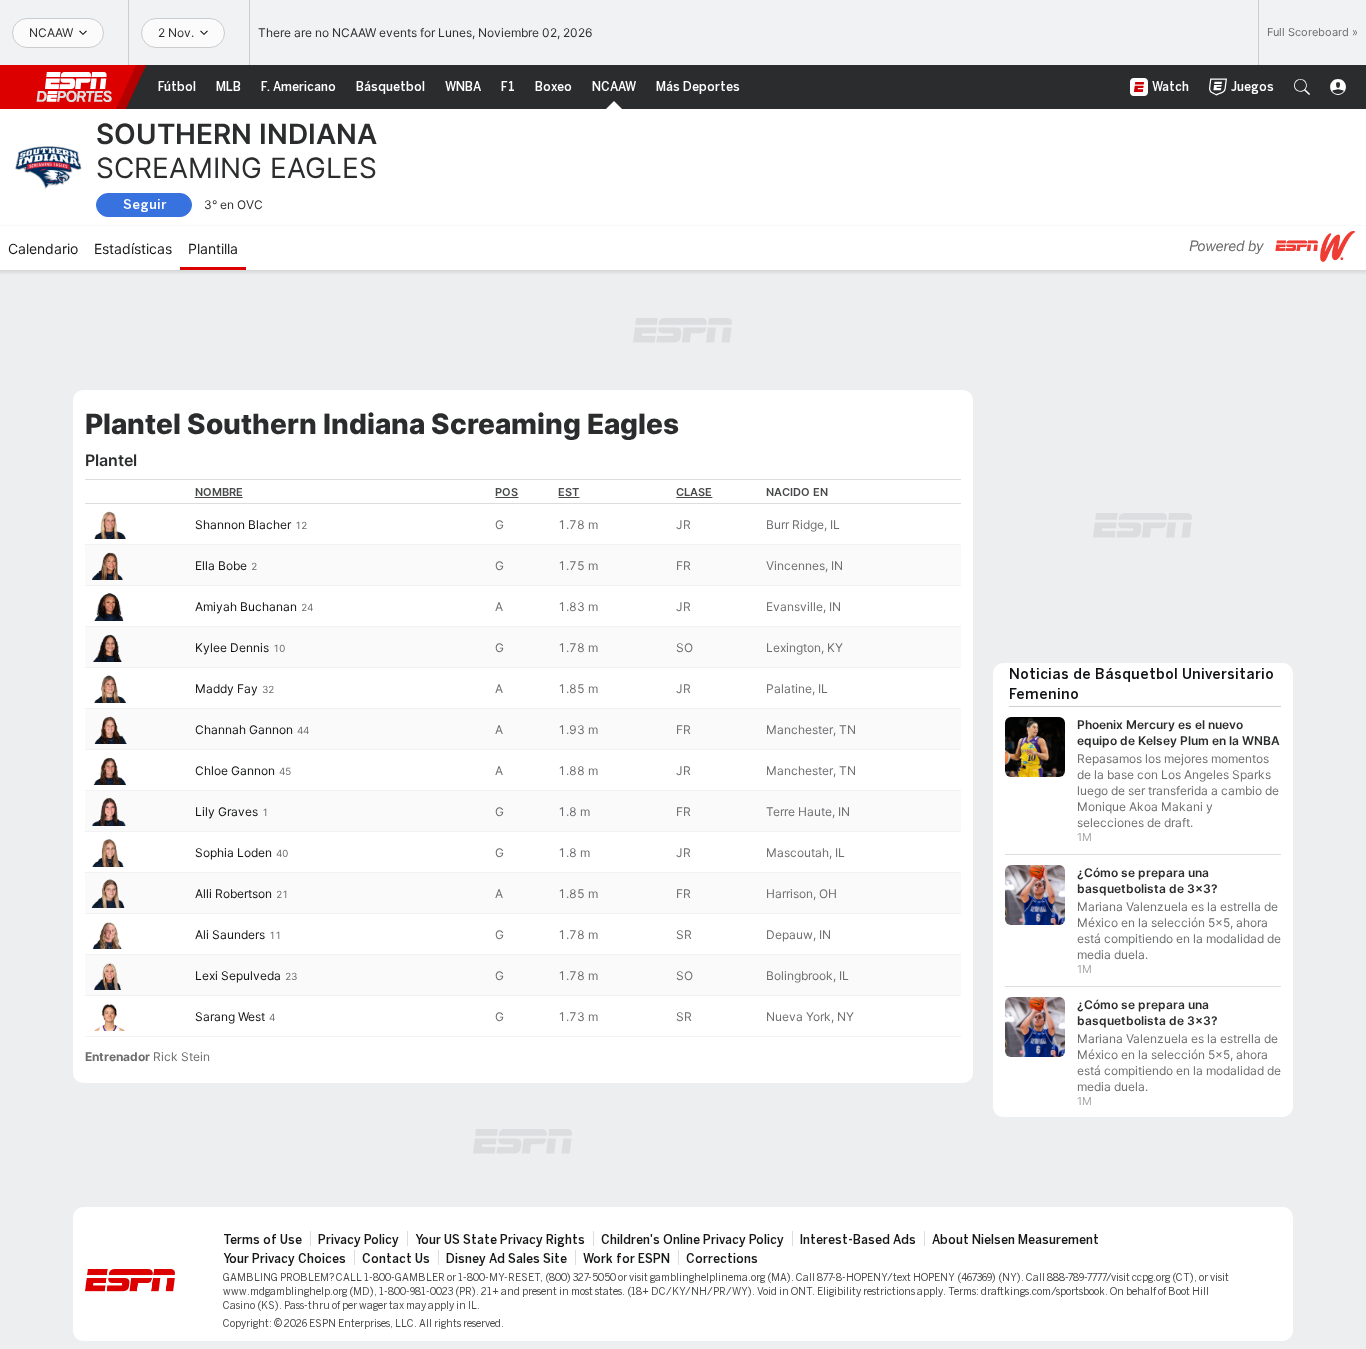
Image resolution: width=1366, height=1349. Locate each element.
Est (568, 492)
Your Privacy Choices (284, 1259)
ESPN (74, 87)
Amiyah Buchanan (246, 606)
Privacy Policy (358, 1240)
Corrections (722, 1259)
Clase (694, 492)
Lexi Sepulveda (238, 975)
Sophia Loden (233, 852)
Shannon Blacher (243, 524)
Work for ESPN (626, 1259)
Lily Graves (226, 811)
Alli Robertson (233, 893)
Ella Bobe (221, 565)
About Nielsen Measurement (1015, 1240)
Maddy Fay (226, 688)
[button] (1302, 87)
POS (506, 492)
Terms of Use (262, 1240)
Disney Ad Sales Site (506, 1259)
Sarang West (230, 1016)
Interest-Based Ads (858, 1240)
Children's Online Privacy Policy (692, 1240)
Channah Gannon (244, 729)
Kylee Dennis (232, 647)
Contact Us (396, 1259)
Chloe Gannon (235, 770)
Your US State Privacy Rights (500, 1240)
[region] (523, 758)
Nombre (219, 492)
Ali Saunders (230, 934)
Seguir (144, 204)
